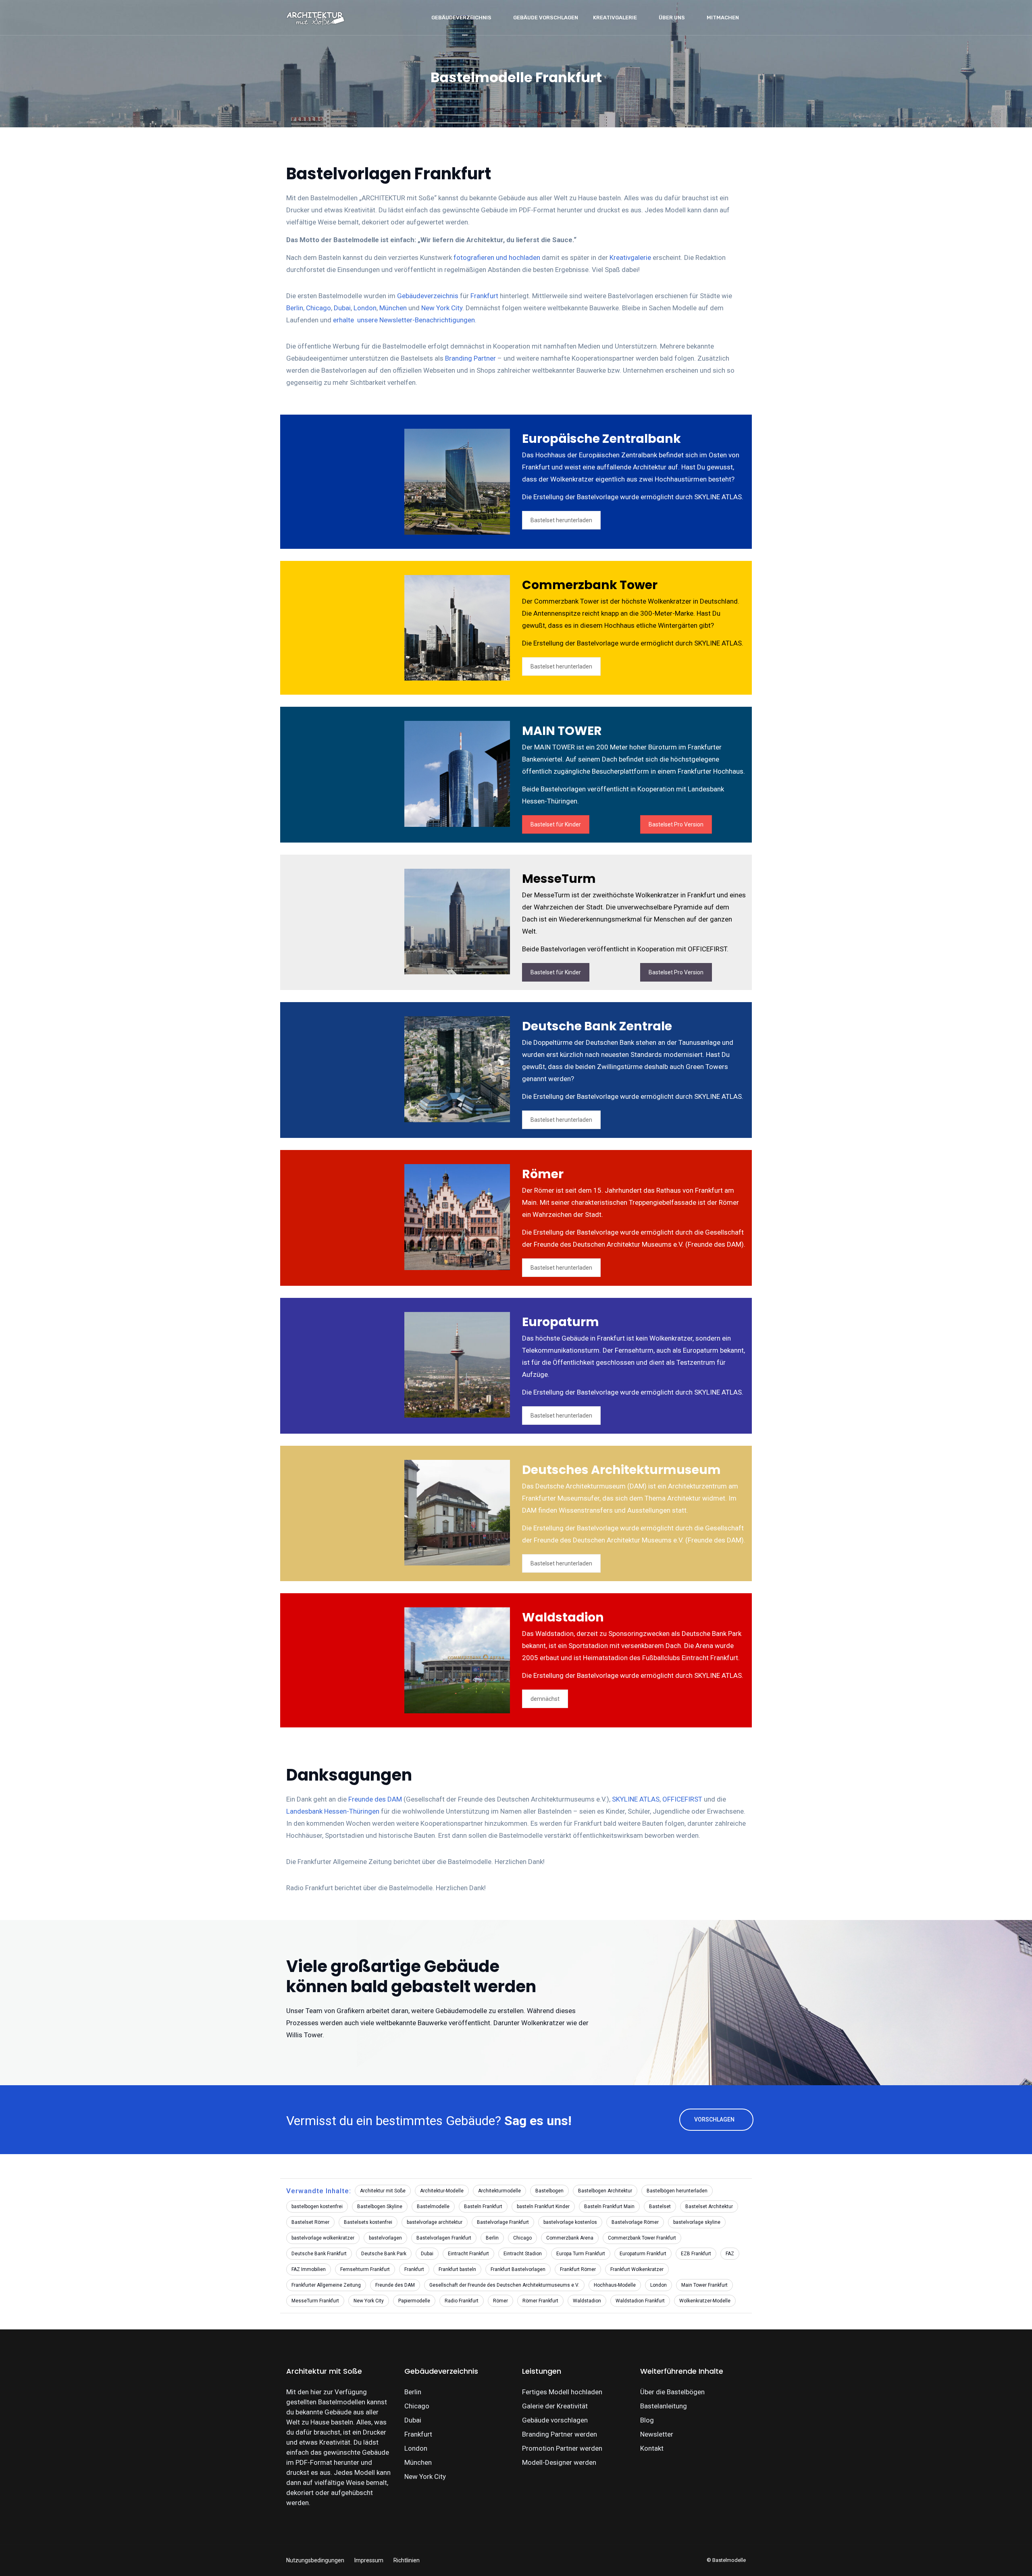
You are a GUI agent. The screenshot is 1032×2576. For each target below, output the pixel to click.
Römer (500, 2301)
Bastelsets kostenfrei (368, 2222)
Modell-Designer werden (559, 2462)
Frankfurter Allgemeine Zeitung (326, 2285)
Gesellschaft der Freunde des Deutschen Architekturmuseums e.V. (504, 2285)
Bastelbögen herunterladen (677, 2191)
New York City (442, 308)
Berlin (295, 308)
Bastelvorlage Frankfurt (503, 2222)
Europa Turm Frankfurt (581, 2254)
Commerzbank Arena (570, 2238)
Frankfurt (484, 296)
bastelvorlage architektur (435, 2222)
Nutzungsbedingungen (315, 2560)
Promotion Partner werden (562, 2448)
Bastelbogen (549, 2191)
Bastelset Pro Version (676, 824)
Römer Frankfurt (540, 2301)
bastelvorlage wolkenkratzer (323, 2238)
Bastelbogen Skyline (380, 2207)
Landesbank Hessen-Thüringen (333, 1811)
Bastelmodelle (433, 2207)
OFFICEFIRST (682, 1799)
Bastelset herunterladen (561, 520)
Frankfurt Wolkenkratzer (637, 2269)
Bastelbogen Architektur (605, 2191)
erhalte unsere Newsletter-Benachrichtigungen (404, 320)
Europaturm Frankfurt (643, 2254)
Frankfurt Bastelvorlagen (518, 2269)
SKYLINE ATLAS (636, 1799)
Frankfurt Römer (578, 2269)
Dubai (342, 308)
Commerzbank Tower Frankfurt (642, 2238)
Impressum (369, 2560)
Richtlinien (407, 2560)
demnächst (545, 1699)
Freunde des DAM (375, 1799)
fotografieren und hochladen (497, 257)
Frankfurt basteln (457, 2269)
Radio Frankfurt (462, 2301)
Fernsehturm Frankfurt (365, 2269)
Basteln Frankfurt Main (609, 2207)
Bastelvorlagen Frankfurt (444, 2238)
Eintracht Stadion (523, 2254)
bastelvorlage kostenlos (570, 2222)
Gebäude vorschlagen (546, 18)
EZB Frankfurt (696, 2254)
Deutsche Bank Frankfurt (319, 2254)
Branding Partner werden (560, 2434)
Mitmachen (723, 18)
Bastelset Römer (310, 2222)
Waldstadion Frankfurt (640, 2301)
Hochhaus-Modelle (615, 2285)
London (365, 308)
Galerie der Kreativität (555, 2406)
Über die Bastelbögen (672, 2392)
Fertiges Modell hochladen (562, 2392)
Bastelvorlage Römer (635, 2222)
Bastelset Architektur (709, 2207)
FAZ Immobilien (309, 2269)
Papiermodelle (414, 2301)
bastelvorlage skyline (697, 2222)
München (393, 308)
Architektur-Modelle (442, 2191)
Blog (647, 2420)
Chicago (318, 308)
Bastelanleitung (664, 2406)
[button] (25, 2554)
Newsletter (657, 2434)
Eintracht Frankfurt (468, 2254)
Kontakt (652, 2448)
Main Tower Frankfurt (704, 2285)
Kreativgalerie (615, 18)
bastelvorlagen (385, 2238)
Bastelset (660, 2207)
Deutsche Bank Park (384, 2254)
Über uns (672, 18)
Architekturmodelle (499, 2191)
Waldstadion (587, 2301)
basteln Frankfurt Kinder (543, 2207)
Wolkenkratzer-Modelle (705, 2301)
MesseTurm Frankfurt (315, 2301)
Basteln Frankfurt (483, 2207)
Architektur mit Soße (383, 2191)
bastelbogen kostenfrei (317, 2207)
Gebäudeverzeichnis (461, 18)
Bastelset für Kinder (556, 824)
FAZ (730, 2254)
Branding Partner (470, 358)
